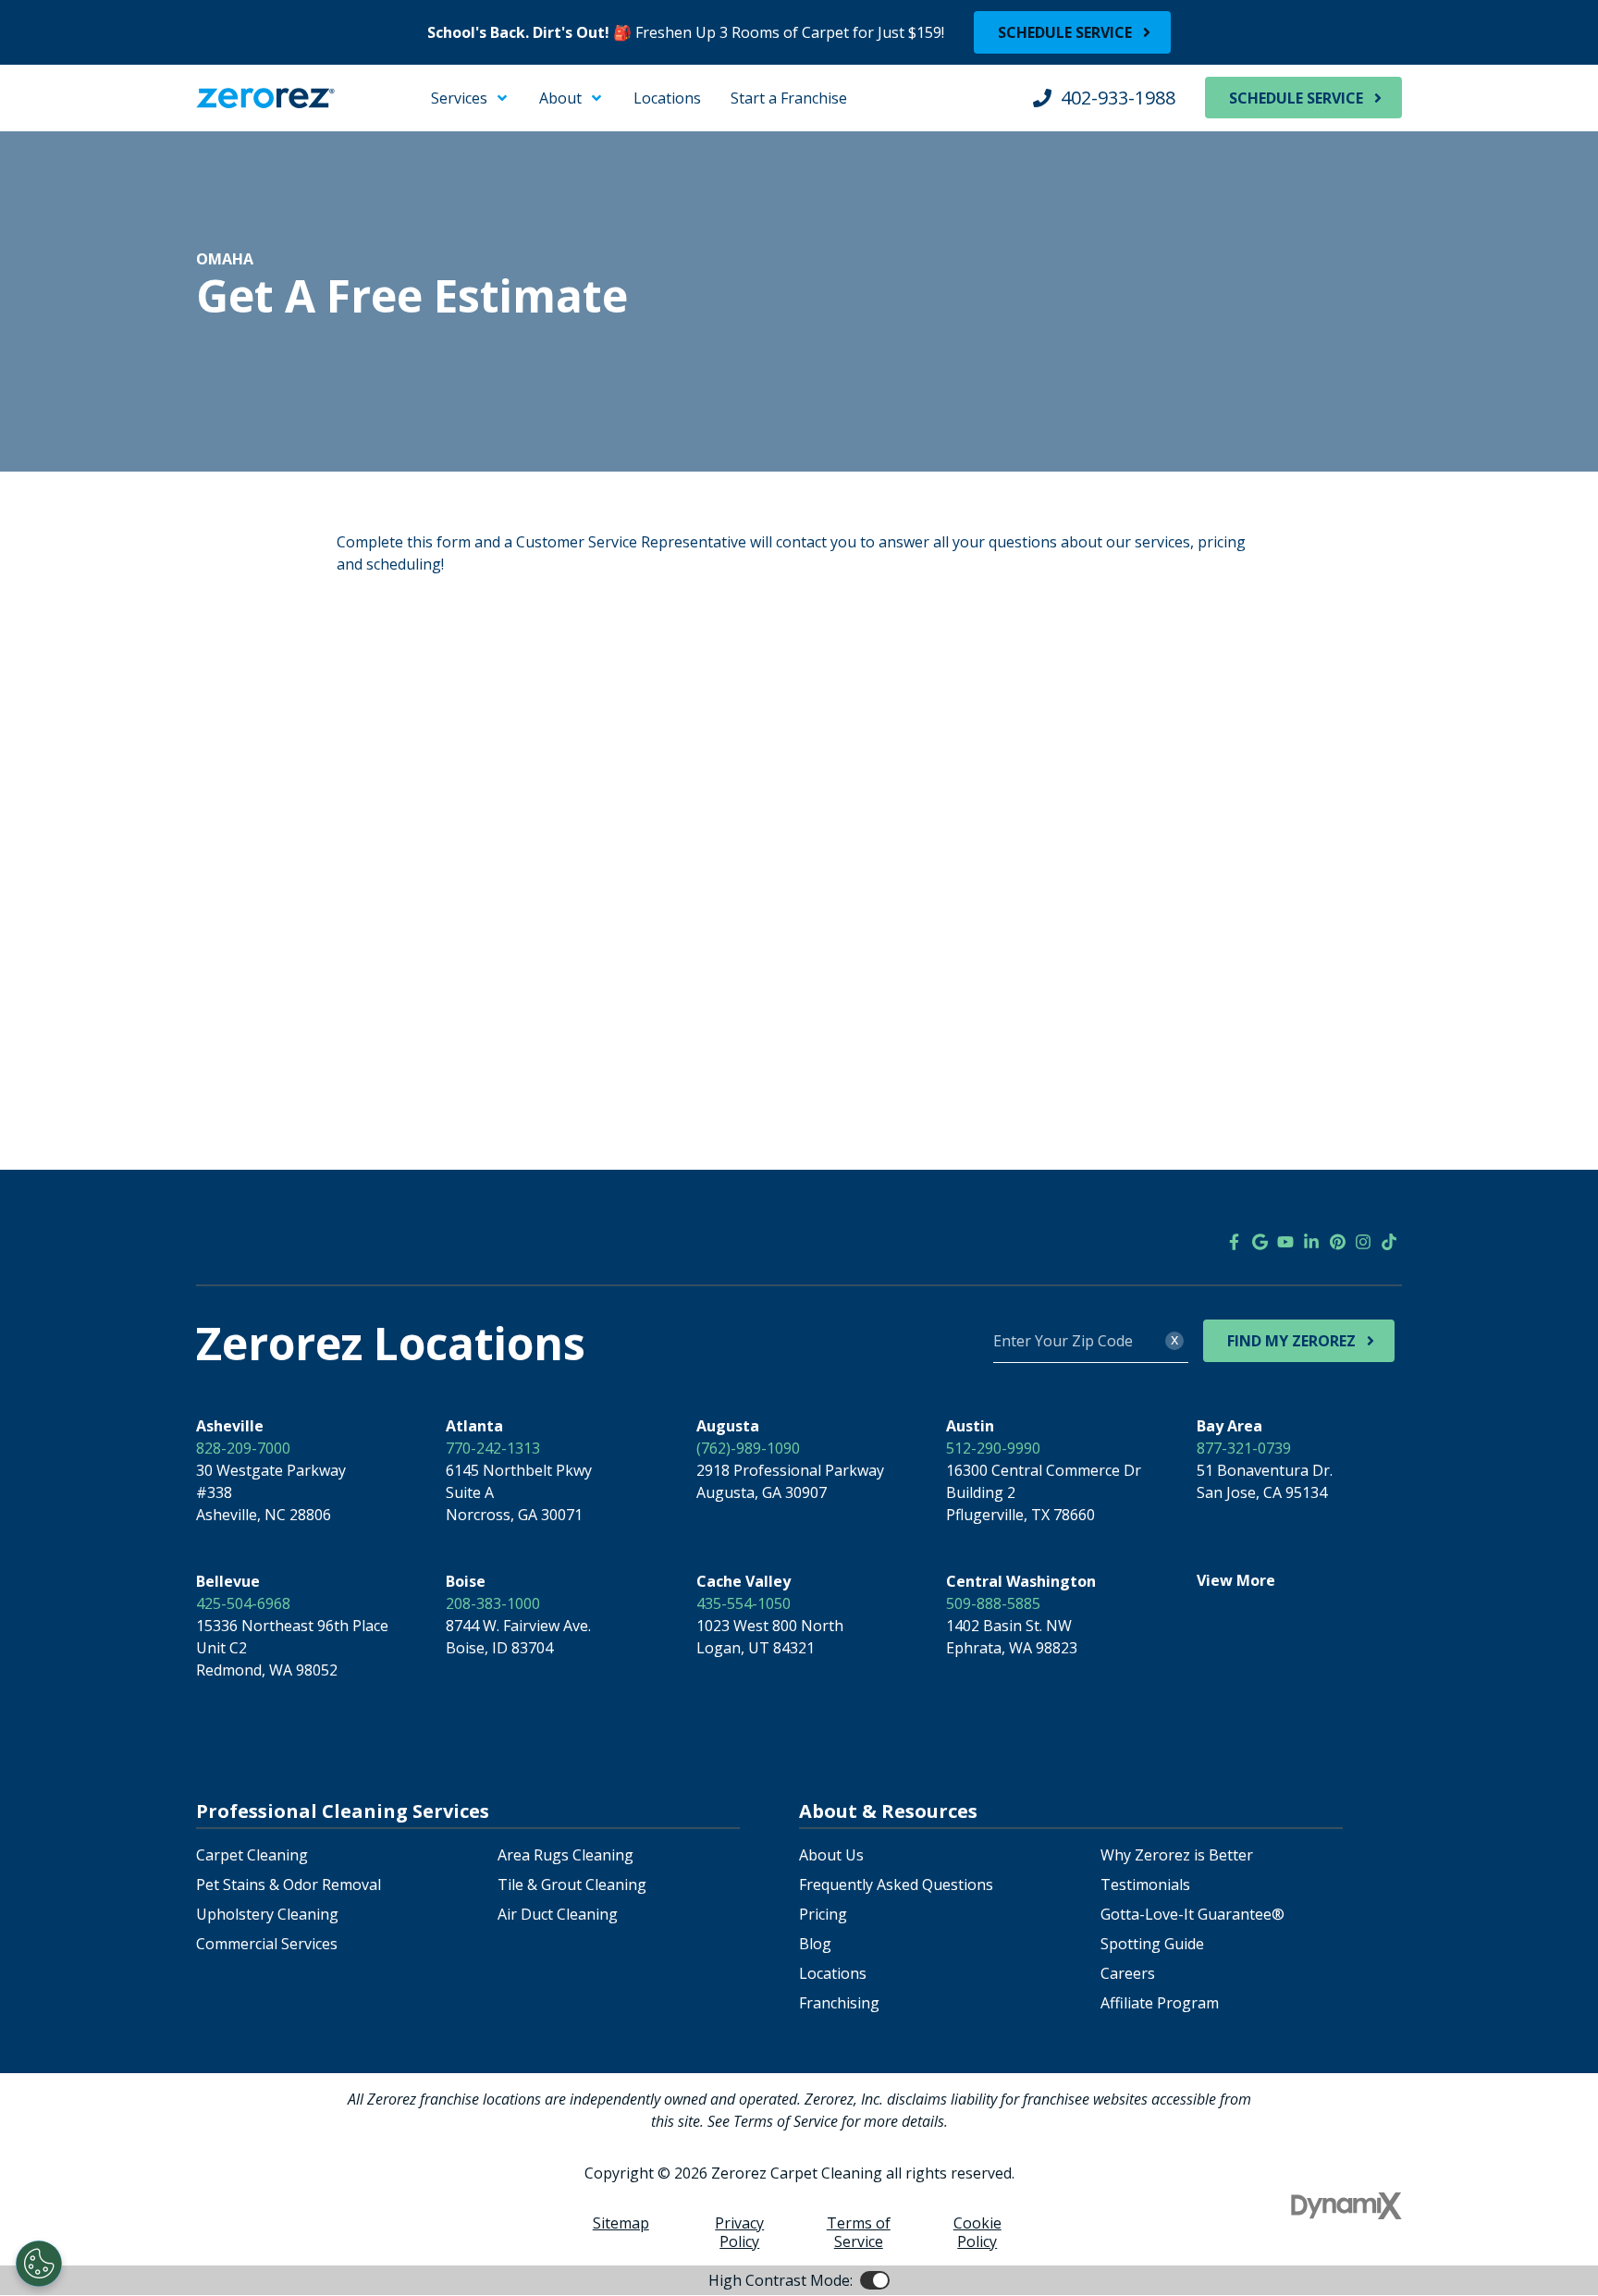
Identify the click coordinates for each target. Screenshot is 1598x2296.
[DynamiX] (1346, 2206)
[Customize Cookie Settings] (39, 2264)
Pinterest (1337, 1242)
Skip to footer (65, 115)
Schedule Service (1065, 32)
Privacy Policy (739, 2232)
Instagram (1363, 1242)
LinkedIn (1311, 1242)
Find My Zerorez (1291, 1341)
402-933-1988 (1118, 98)
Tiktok (1389, 1242)
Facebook (1234, 1242)
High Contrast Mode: (89, 137)
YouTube (1285, 1242)
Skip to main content (88, 92)
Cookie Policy (977, 2232)
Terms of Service (859, 2232)
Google (1260, 1242)
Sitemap (621, 2223)
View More (1236, 1580)
